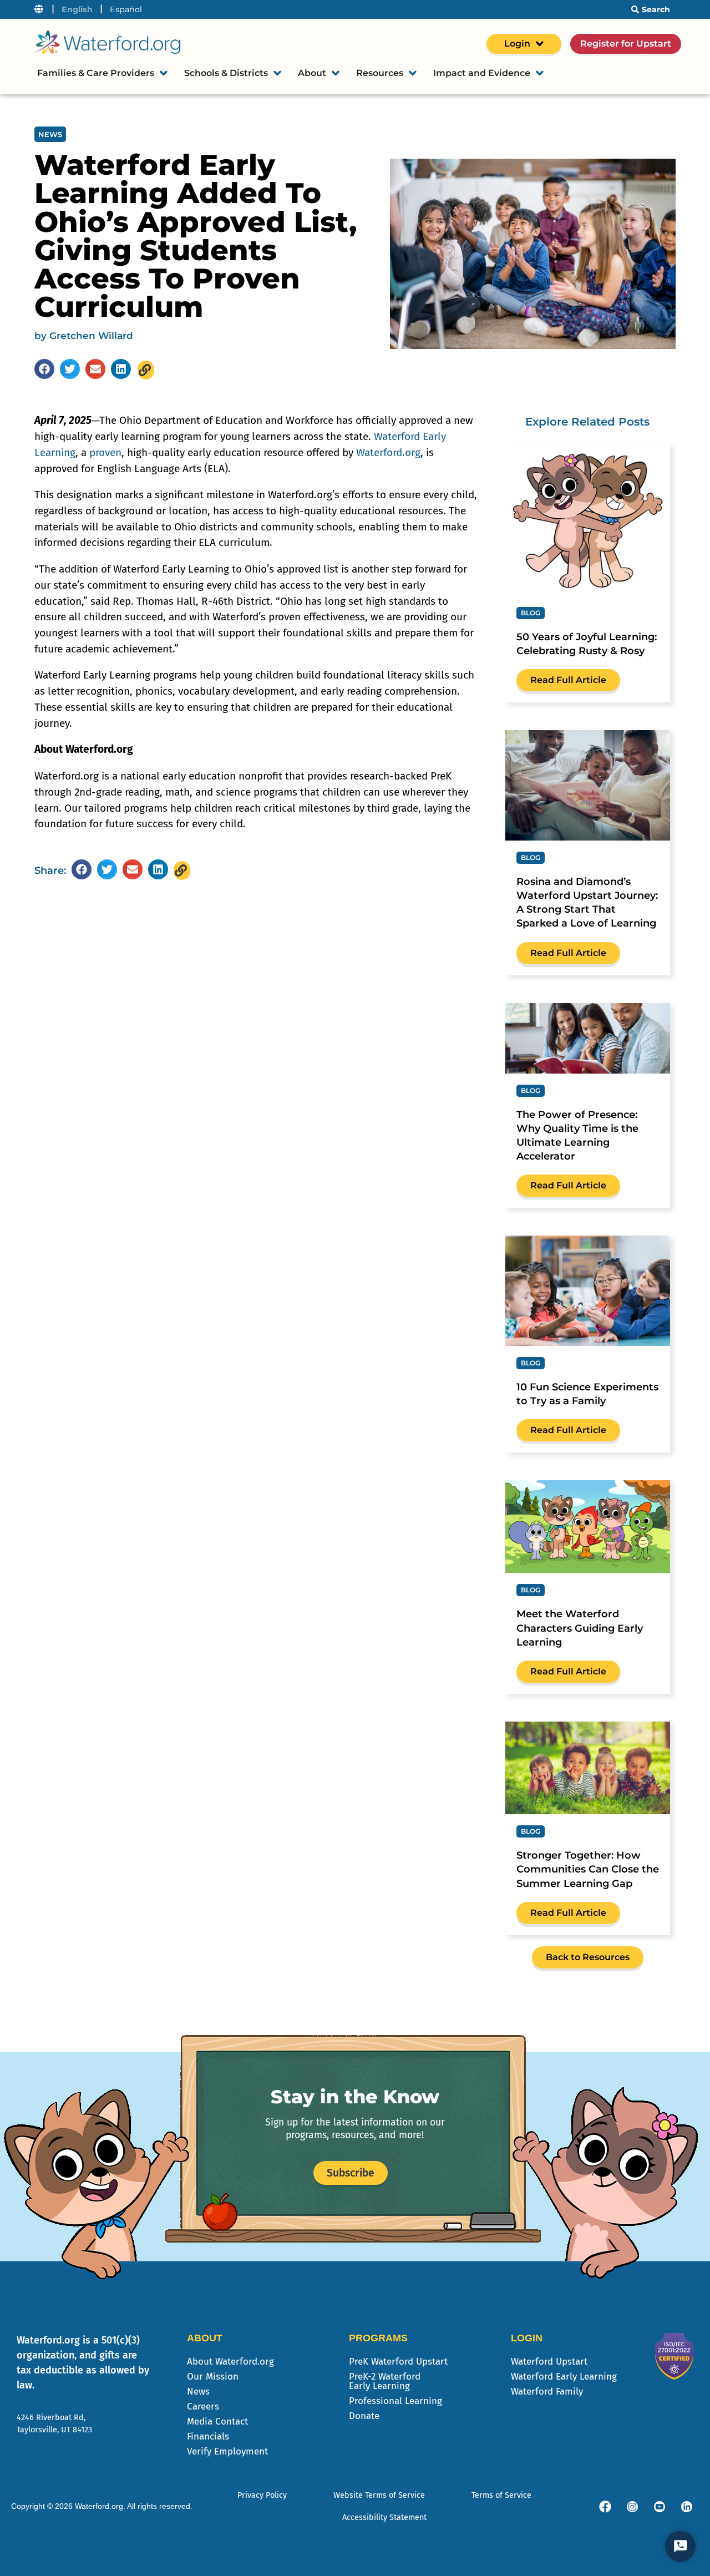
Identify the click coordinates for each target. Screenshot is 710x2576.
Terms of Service (501, 2495)
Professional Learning (395, 2401)
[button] (44, 369)
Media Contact (217, 2421)
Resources (380, 73)
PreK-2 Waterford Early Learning (385, 2381)
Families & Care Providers (96, 73)
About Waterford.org (230, 2362)
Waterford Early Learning (564, 2377)
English (77, 9)
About (312, 73)
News (198, 2392)
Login (517, 44)
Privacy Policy (262, 2495)
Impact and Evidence (482, 73)
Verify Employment (227, 2451)
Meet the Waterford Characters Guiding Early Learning (580, 1628)
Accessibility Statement (384, 2517)
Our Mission (213, 2377)
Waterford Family (547, 2392)
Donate (364, 2416)
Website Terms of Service (379, 2495)
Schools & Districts (226, 73)
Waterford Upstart (549, 2362)
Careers (203, 2407)
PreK (398, 2362)
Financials (208, 2436)
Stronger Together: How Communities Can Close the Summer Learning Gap (588, 1869)
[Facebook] (605, 2507)
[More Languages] (39, 9)
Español (126, 9)
